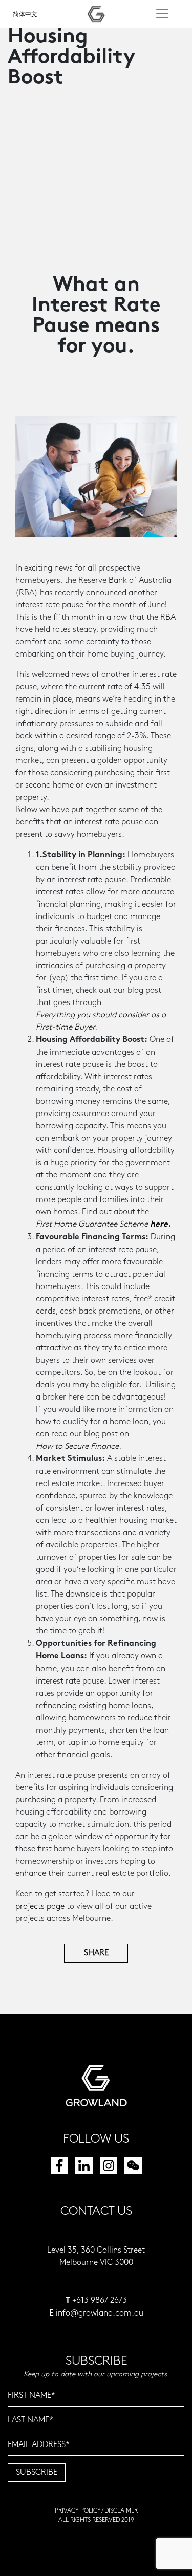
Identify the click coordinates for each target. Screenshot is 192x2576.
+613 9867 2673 (100, 2300)
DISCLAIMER (121, 2511)
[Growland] (96, 14)
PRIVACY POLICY (78, 2511)
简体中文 (25, 15)
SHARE (96, 1953)
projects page (40, 1906)
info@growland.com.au (100, 2313)
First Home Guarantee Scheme (102, 1225)
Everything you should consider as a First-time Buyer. (101, 1021)
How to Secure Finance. (79, 1446)
